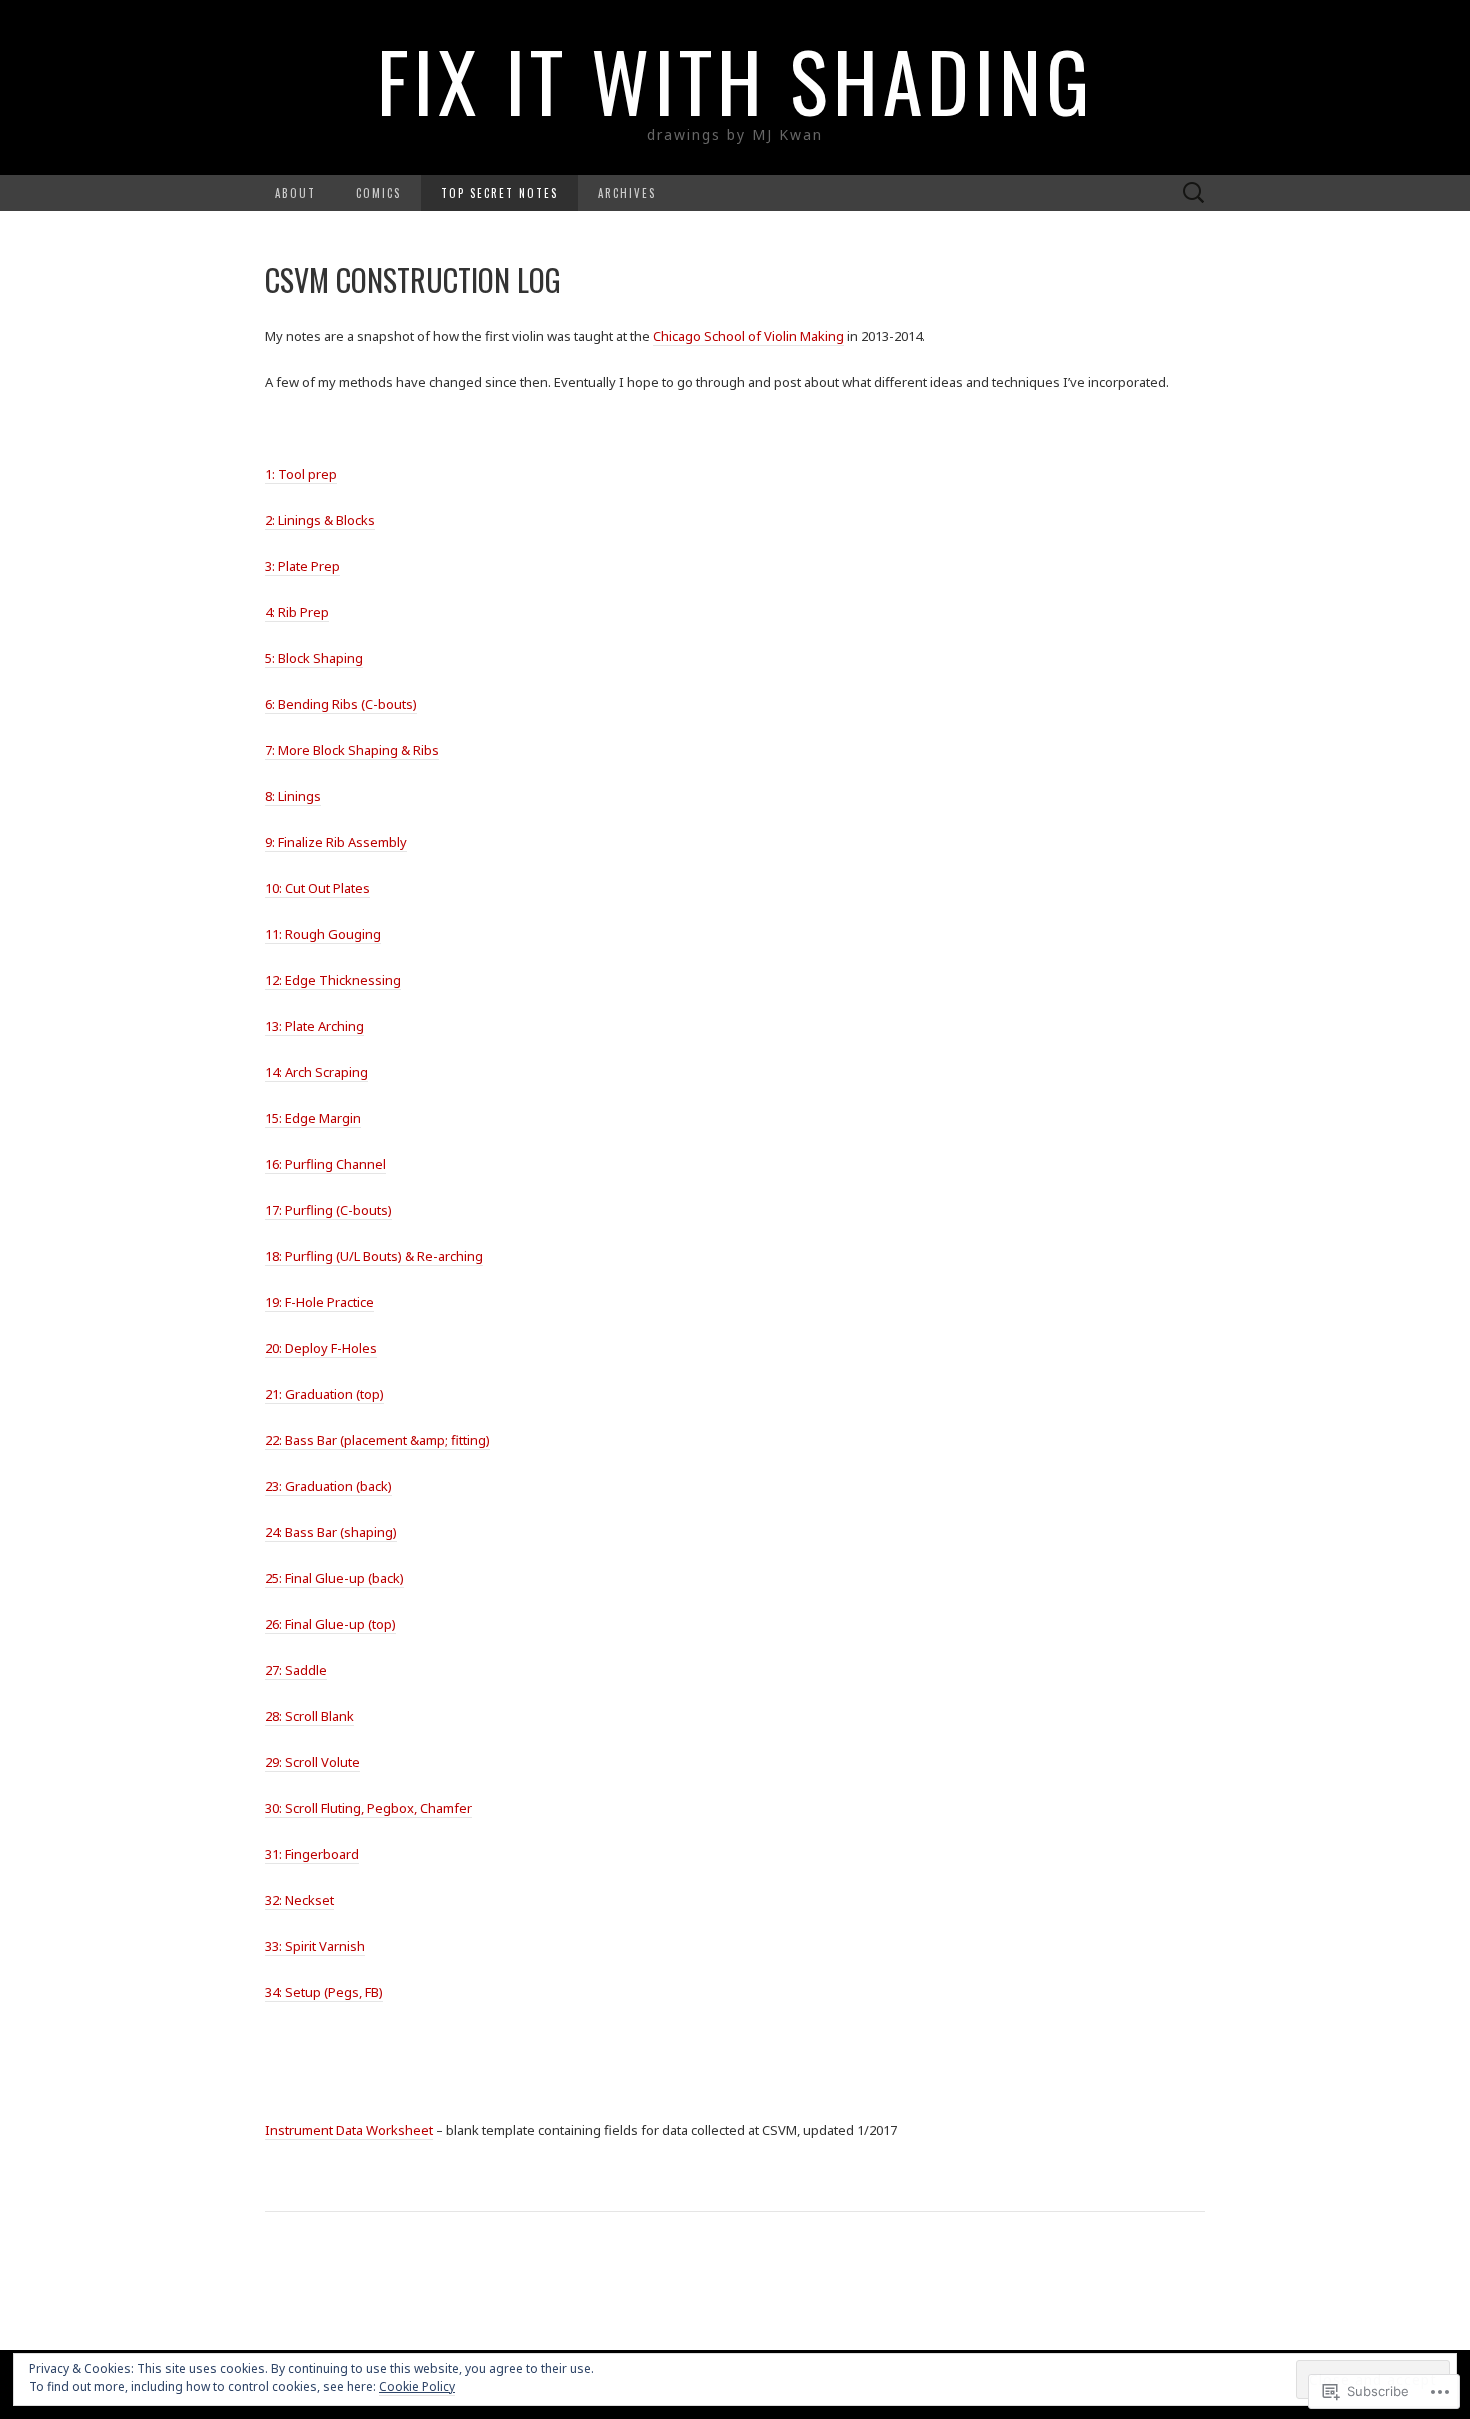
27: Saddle (296, 1670)
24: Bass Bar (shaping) (331, 1532)
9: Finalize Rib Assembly (336, 842)
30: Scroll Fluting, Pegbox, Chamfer (368, 1808)
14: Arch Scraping (316, 1072)
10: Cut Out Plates (317, 888)
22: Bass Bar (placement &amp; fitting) (377, 1440)
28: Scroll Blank (309, 1716)
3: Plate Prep (302, 566)
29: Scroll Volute (312, 1762)
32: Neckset (299, 1900)
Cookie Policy (417, 2386)
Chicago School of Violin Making (748, 336)
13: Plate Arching (314, 1026)
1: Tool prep (301, 474)
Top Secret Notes (499, 193)
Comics (378, 193)
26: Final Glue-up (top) (330, 1624)
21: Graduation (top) (324, 1394)
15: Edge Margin (313, 1118)
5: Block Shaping (314, 658)
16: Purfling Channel (325, 1164)
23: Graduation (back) (328, 1486)
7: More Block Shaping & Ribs (352, 750)
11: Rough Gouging (323, 934)
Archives (627, 193)
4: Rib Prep (297, 612)
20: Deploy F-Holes (321, 1348)
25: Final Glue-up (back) (334, 1578)
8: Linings (293, 796)
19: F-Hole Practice (319, 1302)
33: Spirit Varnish (315, 1946)
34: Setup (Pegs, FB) (324, 1992)
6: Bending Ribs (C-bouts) (341, 704)
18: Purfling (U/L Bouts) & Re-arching (374, 1256)
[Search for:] (1194, 193)
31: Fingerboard (312, 1854)
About (295, 193)
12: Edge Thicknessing (333, 980)
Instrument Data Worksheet (349, 2130)
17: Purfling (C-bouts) (328, 1210)
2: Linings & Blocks (320, 520)
